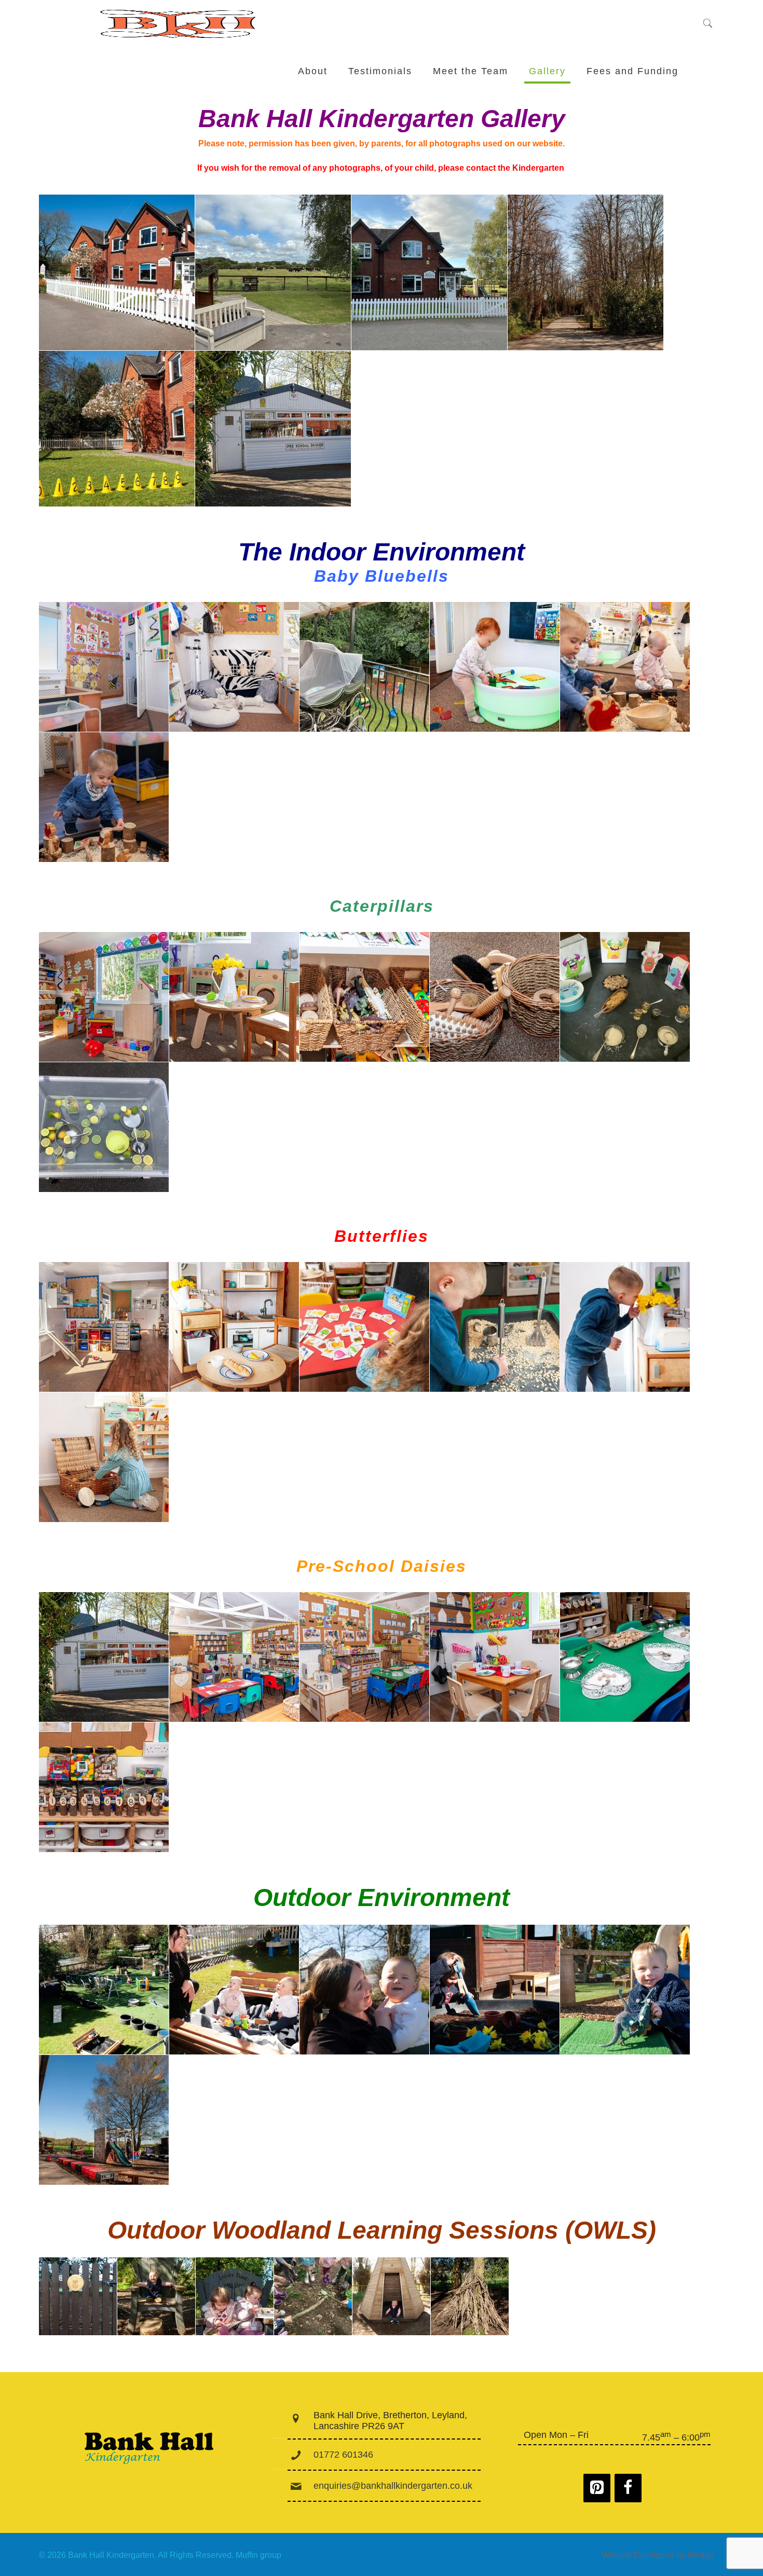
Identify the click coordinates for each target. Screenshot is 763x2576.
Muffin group (258, 2555)
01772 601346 (343, 2455)
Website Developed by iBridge (658, 2555)
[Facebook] (628, 2488)
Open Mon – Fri (556, 2435)
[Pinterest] (597, 2488)
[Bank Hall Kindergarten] (179, 24)
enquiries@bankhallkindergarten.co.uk (393, 2486)
